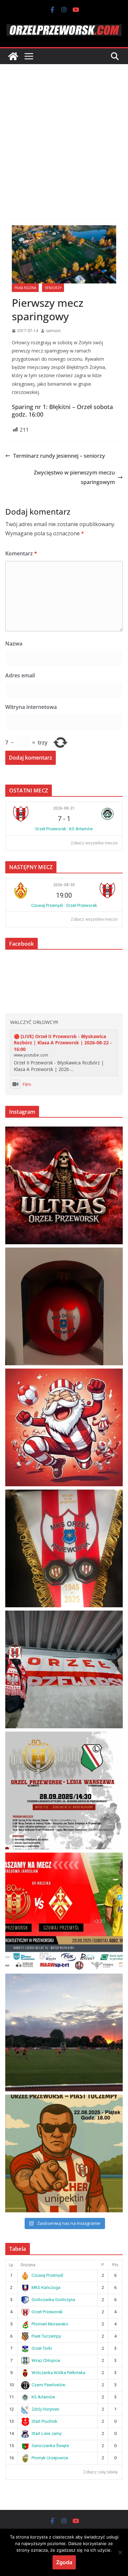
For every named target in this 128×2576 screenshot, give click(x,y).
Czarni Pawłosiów (48, 2385)
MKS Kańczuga (46, 2287)
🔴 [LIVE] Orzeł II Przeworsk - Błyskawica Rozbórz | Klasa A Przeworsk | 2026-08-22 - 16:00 (63, 1043)
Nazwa (14, 644)
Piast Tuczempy (46, 2336)
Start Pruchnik (44, 2421)
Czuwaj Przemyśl (47, 2275)
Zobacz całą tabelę (100, 2472)
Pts (115, 2265)
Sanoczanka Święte (50, 2446)
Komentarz (21, 553)
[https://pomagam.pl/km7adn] (64, 1427)
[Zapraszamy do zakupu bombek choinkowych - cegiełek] (64, 1306)
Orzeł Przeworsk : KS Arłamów (64, 829)
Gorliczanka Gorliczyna (53, 2300)
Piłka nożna (25, 288)
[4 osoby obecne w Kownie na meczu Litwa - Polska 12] (64, 1669)
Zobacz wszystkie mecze (94, 843)
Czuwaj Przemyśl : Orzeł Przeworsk (64, 905)
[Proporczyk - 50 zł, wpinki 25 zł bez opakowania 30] (64, 1548)
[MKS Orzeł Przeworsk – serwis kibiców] (13, 56)
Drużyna (28, 2265)
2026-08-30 (64, 885)
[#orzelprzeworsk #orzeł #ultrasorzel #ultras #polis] (64, 1185)
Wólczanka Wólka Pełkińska (58, 2373)
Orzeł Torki (42, 2348)
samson (53, 331)
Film (27, 1084)
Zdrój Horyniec (45, 2409)
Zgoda (64, 2562)
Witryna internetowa (31, 707)
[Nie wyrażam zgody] (120, 2552)
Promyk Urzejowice (50, 2458)
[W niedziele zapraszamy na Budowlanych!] (64, 1790)
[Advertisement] (64, 132)
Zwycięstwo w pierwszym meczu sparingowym (74, 477)
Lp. (11, 2265)
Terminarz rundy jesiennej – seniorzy (59, 456)
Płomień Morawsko (50, 2324)
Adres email (20, 675)
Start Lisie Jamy (46, 2433)
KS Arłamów (43, 2397)
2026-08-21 (64, 808)
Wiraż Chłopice (46, 2360)
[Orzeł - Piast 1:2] (64, 2032)
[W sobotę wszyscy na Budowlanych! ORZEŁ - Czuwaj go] (64, 1911)
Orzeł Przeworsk (47, 2312)
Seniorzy (53, 288)
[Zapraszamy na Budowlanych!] (64, 2153)
